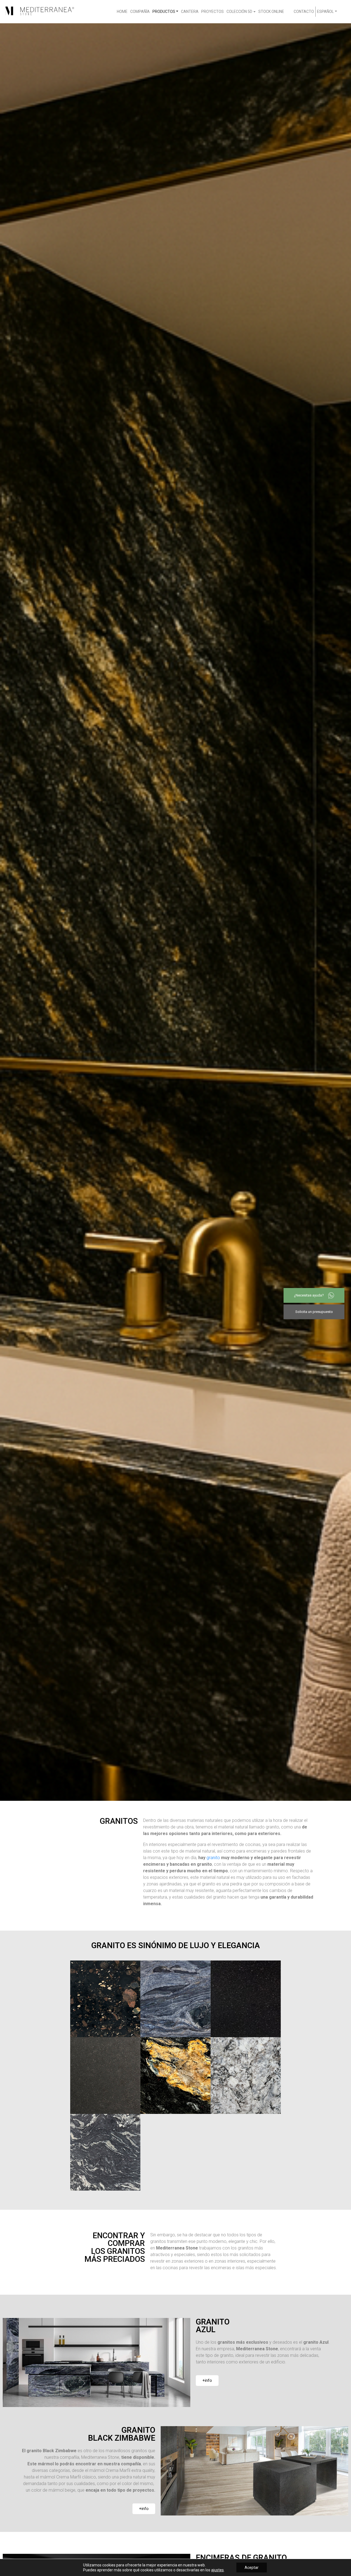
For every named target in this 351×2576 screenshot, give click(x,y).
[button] (207, 2381)
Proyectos (213, 12)
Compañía (140, 12)
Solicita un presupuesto (314, 1312)
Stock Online (271, 12)
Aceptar (252, 2568)
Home (122, 12)
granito (213, 1858)
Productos (164, 12)
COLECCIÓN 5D (239, 12)
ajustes (217, 2570)
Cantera (190, 12)
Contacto (304, 12)
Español (325, 12)
